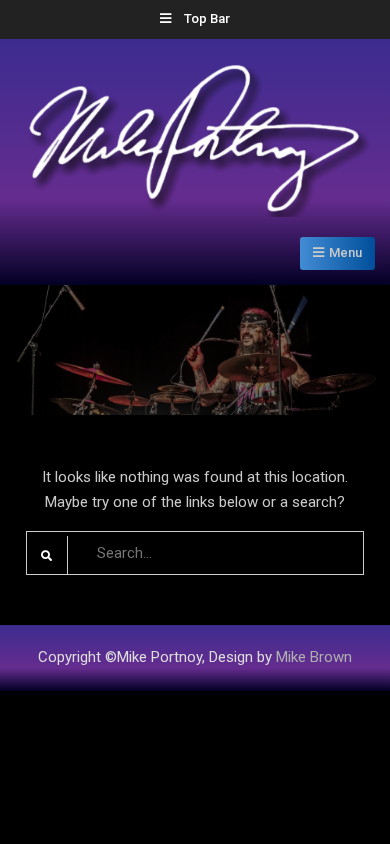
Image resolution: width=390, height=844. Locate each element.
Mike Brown (314, 657)
